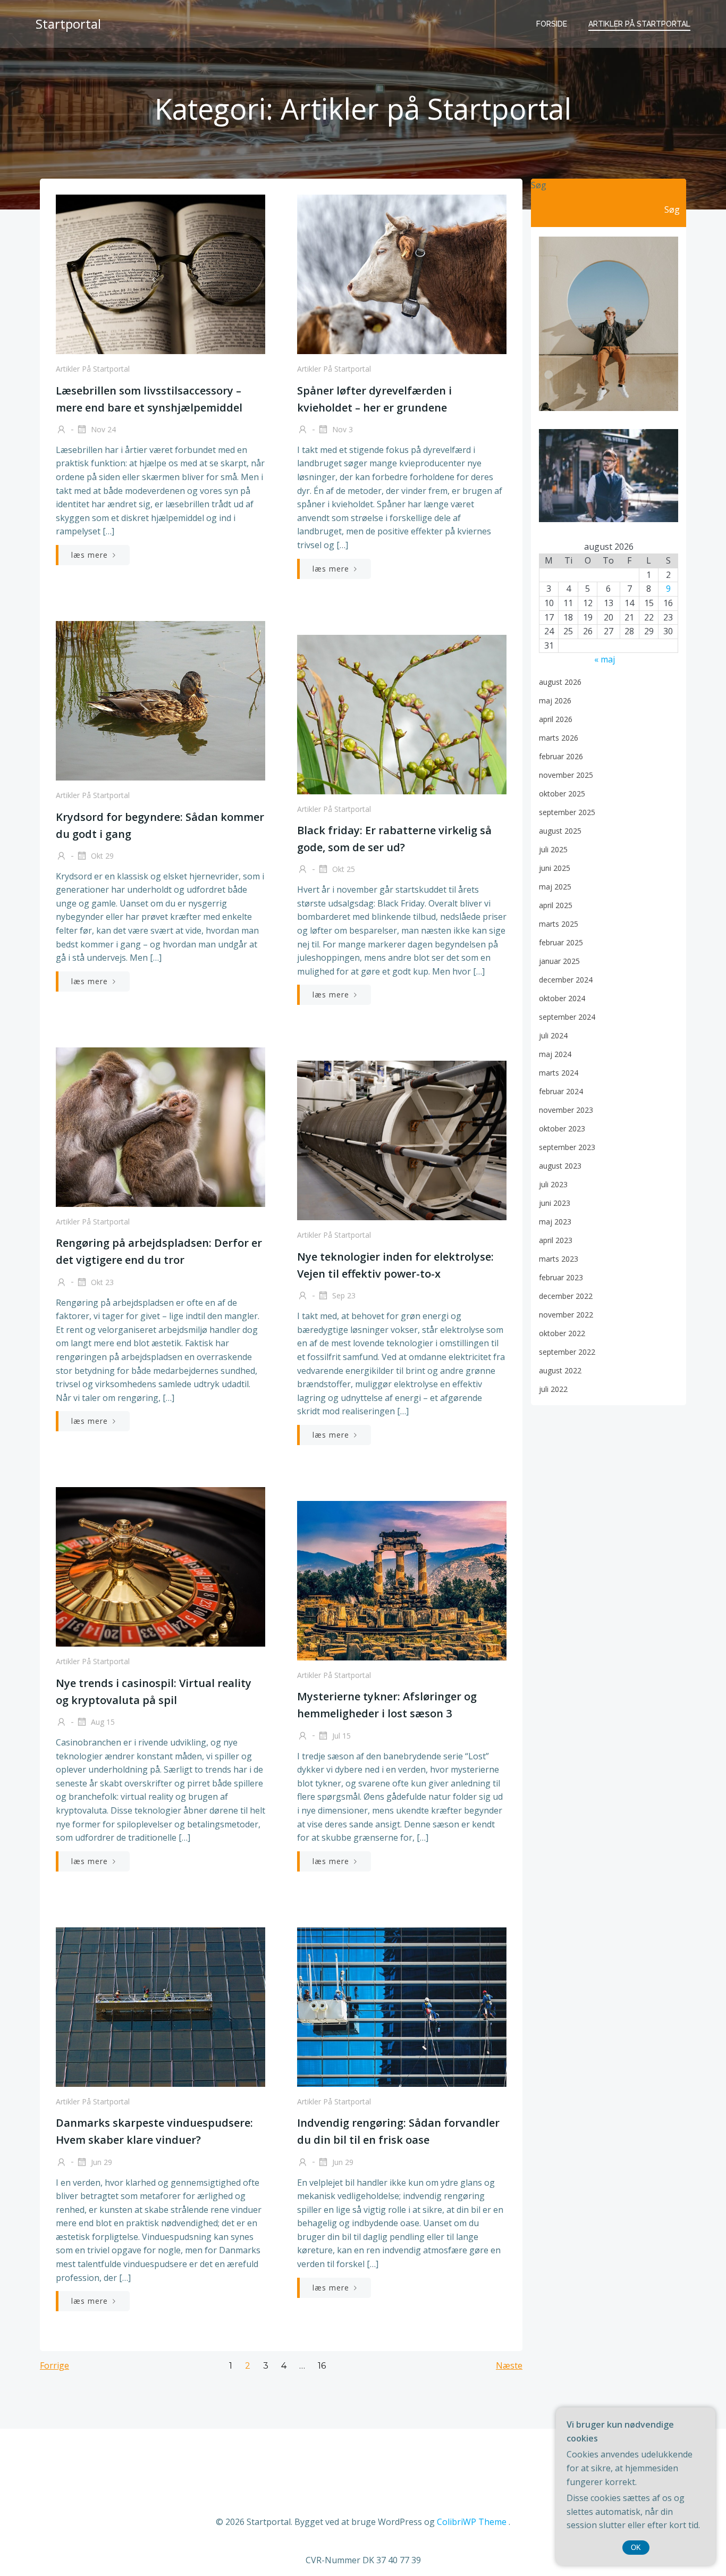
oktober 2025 (562, 794)
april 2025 (556, 905)
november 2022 (566, 1315)
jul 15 (340, 1735)
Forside (552, 24)
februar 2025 (561, 942)
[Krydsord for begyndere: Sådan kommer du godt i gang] (161, 700)
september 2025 (567, 812)
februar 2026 (561, 756)
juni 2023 (555, 1203)
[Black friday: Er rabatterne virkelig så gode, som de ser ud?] (402, 714)
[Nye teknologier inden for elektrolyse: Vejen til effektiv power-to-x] (402, 1140)
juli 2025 (553, 849)
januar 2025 (559, 961)
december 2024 (566, 980)
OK (636, 2548)
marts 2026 (559, 738)
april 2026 (556, 719)
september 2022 (567, 1352)
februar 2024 (561, 1091)
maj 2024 (555, 1054)
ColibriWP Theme (472, 2522)
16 (322, 2366)
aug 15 (102, 1722)
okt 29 (101, 856)
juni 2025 (555, 868)
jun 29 (100, 2162)
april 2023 (556, 1240)
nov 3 (341, 429)
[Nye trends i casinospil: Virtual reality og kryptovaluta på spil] (161, 1566)
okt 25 (343, 869)
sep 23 (343, 1295)
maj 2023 (555, 1222)
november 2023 (566, 1110)
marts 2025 (559, 924)
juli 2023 (553, 1184)
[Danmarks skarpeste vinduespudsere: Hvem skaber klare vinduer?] (161, 2006)
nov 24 (102, 429)
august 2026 (560, 682)
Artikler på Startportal (639, 24)
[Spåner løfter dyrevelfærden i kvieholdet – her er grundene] (402, 273)
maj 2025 (555, 887)
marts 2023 (559, 1259)
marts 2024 (559, 1073)
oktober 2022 (562, 1333)
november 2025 (566, 775)
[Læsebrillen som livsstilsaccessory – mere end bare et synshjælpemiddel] (161, 273)
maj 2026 (555, 700)
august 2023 (560, 1166)
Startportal (68, 24)
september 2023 (567, 1147)
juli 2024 (553, 1035)
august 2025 (560, 831)
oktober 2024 (562, 998)
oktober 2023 (562, 1128)
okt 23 (101, 1282)
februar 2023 (561, 1277)
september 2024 (567, 1017)
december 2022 (566, 1296)
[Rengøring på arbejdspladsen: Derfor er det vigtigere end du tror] (161, 1126)
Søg (539, 185)
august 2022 (560, 1370)
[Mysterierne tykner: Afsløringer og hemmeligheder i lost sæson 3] (402, 1580)
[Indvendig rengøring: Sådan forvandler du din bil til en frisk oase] (402, 2006)
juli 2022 (553, 1389)
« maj (605, 659)
